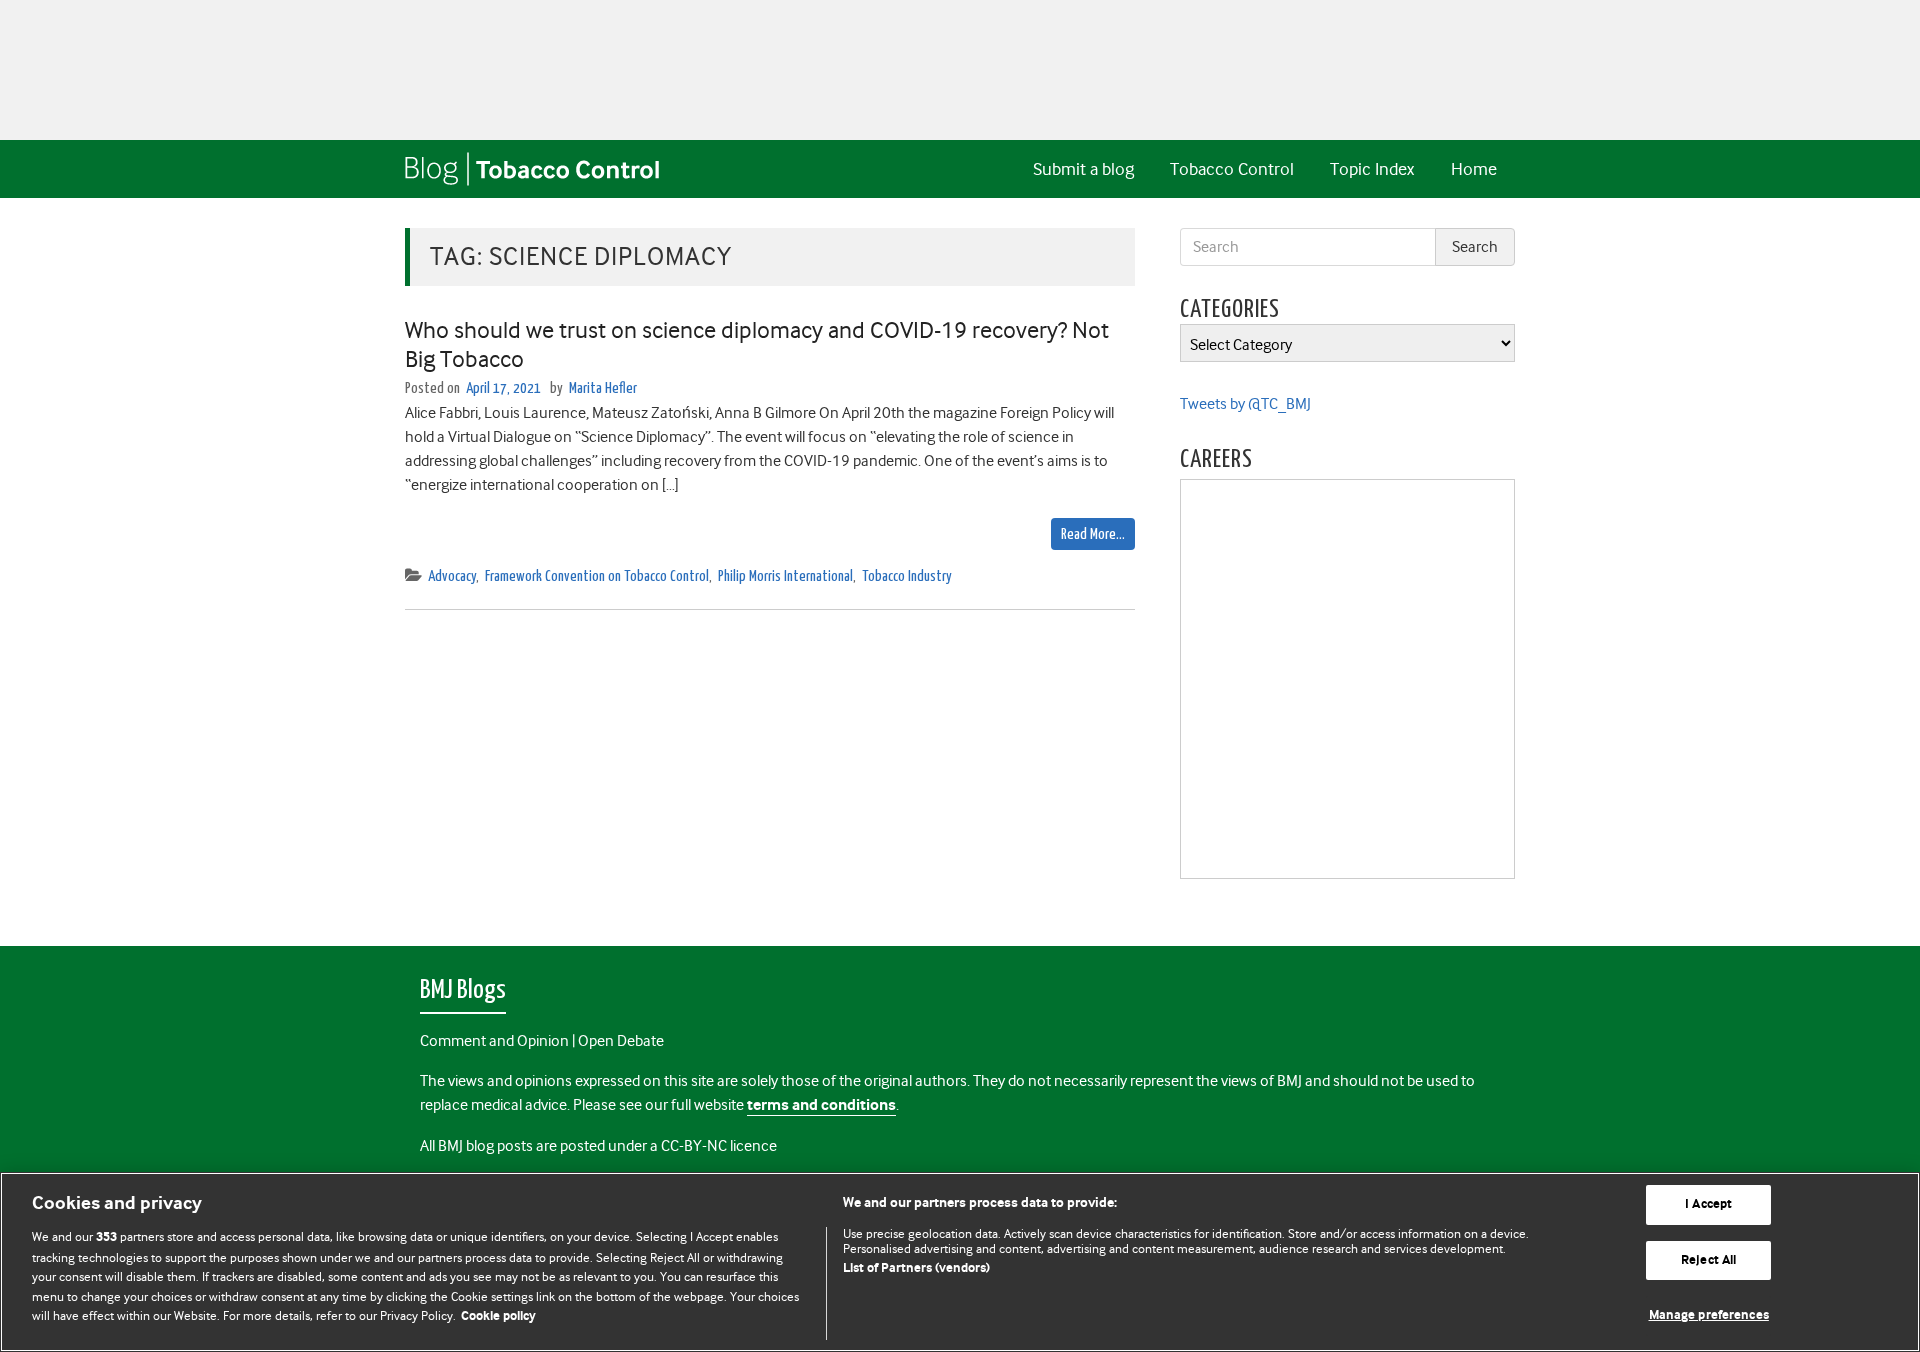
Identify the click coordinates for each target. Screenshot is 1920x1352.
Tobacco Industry (907, 576)
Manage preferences (1709, 1315)
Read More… (1093, 534)
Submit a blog (1083, 169)
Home (1474, 169)
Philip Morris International (785, 576)
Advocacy (452, 576)
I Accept (1708, 1204)
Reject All (1708, 1260)
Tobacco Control (1232, 169)
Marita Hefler (603, 388)
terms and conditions (821, 1105)
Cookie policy (498, 1316)
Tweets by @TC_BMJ (1245, 404)
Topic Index (1372, 169)
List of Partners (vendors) (916, 1268)
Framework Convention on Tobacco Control (597, 576)
